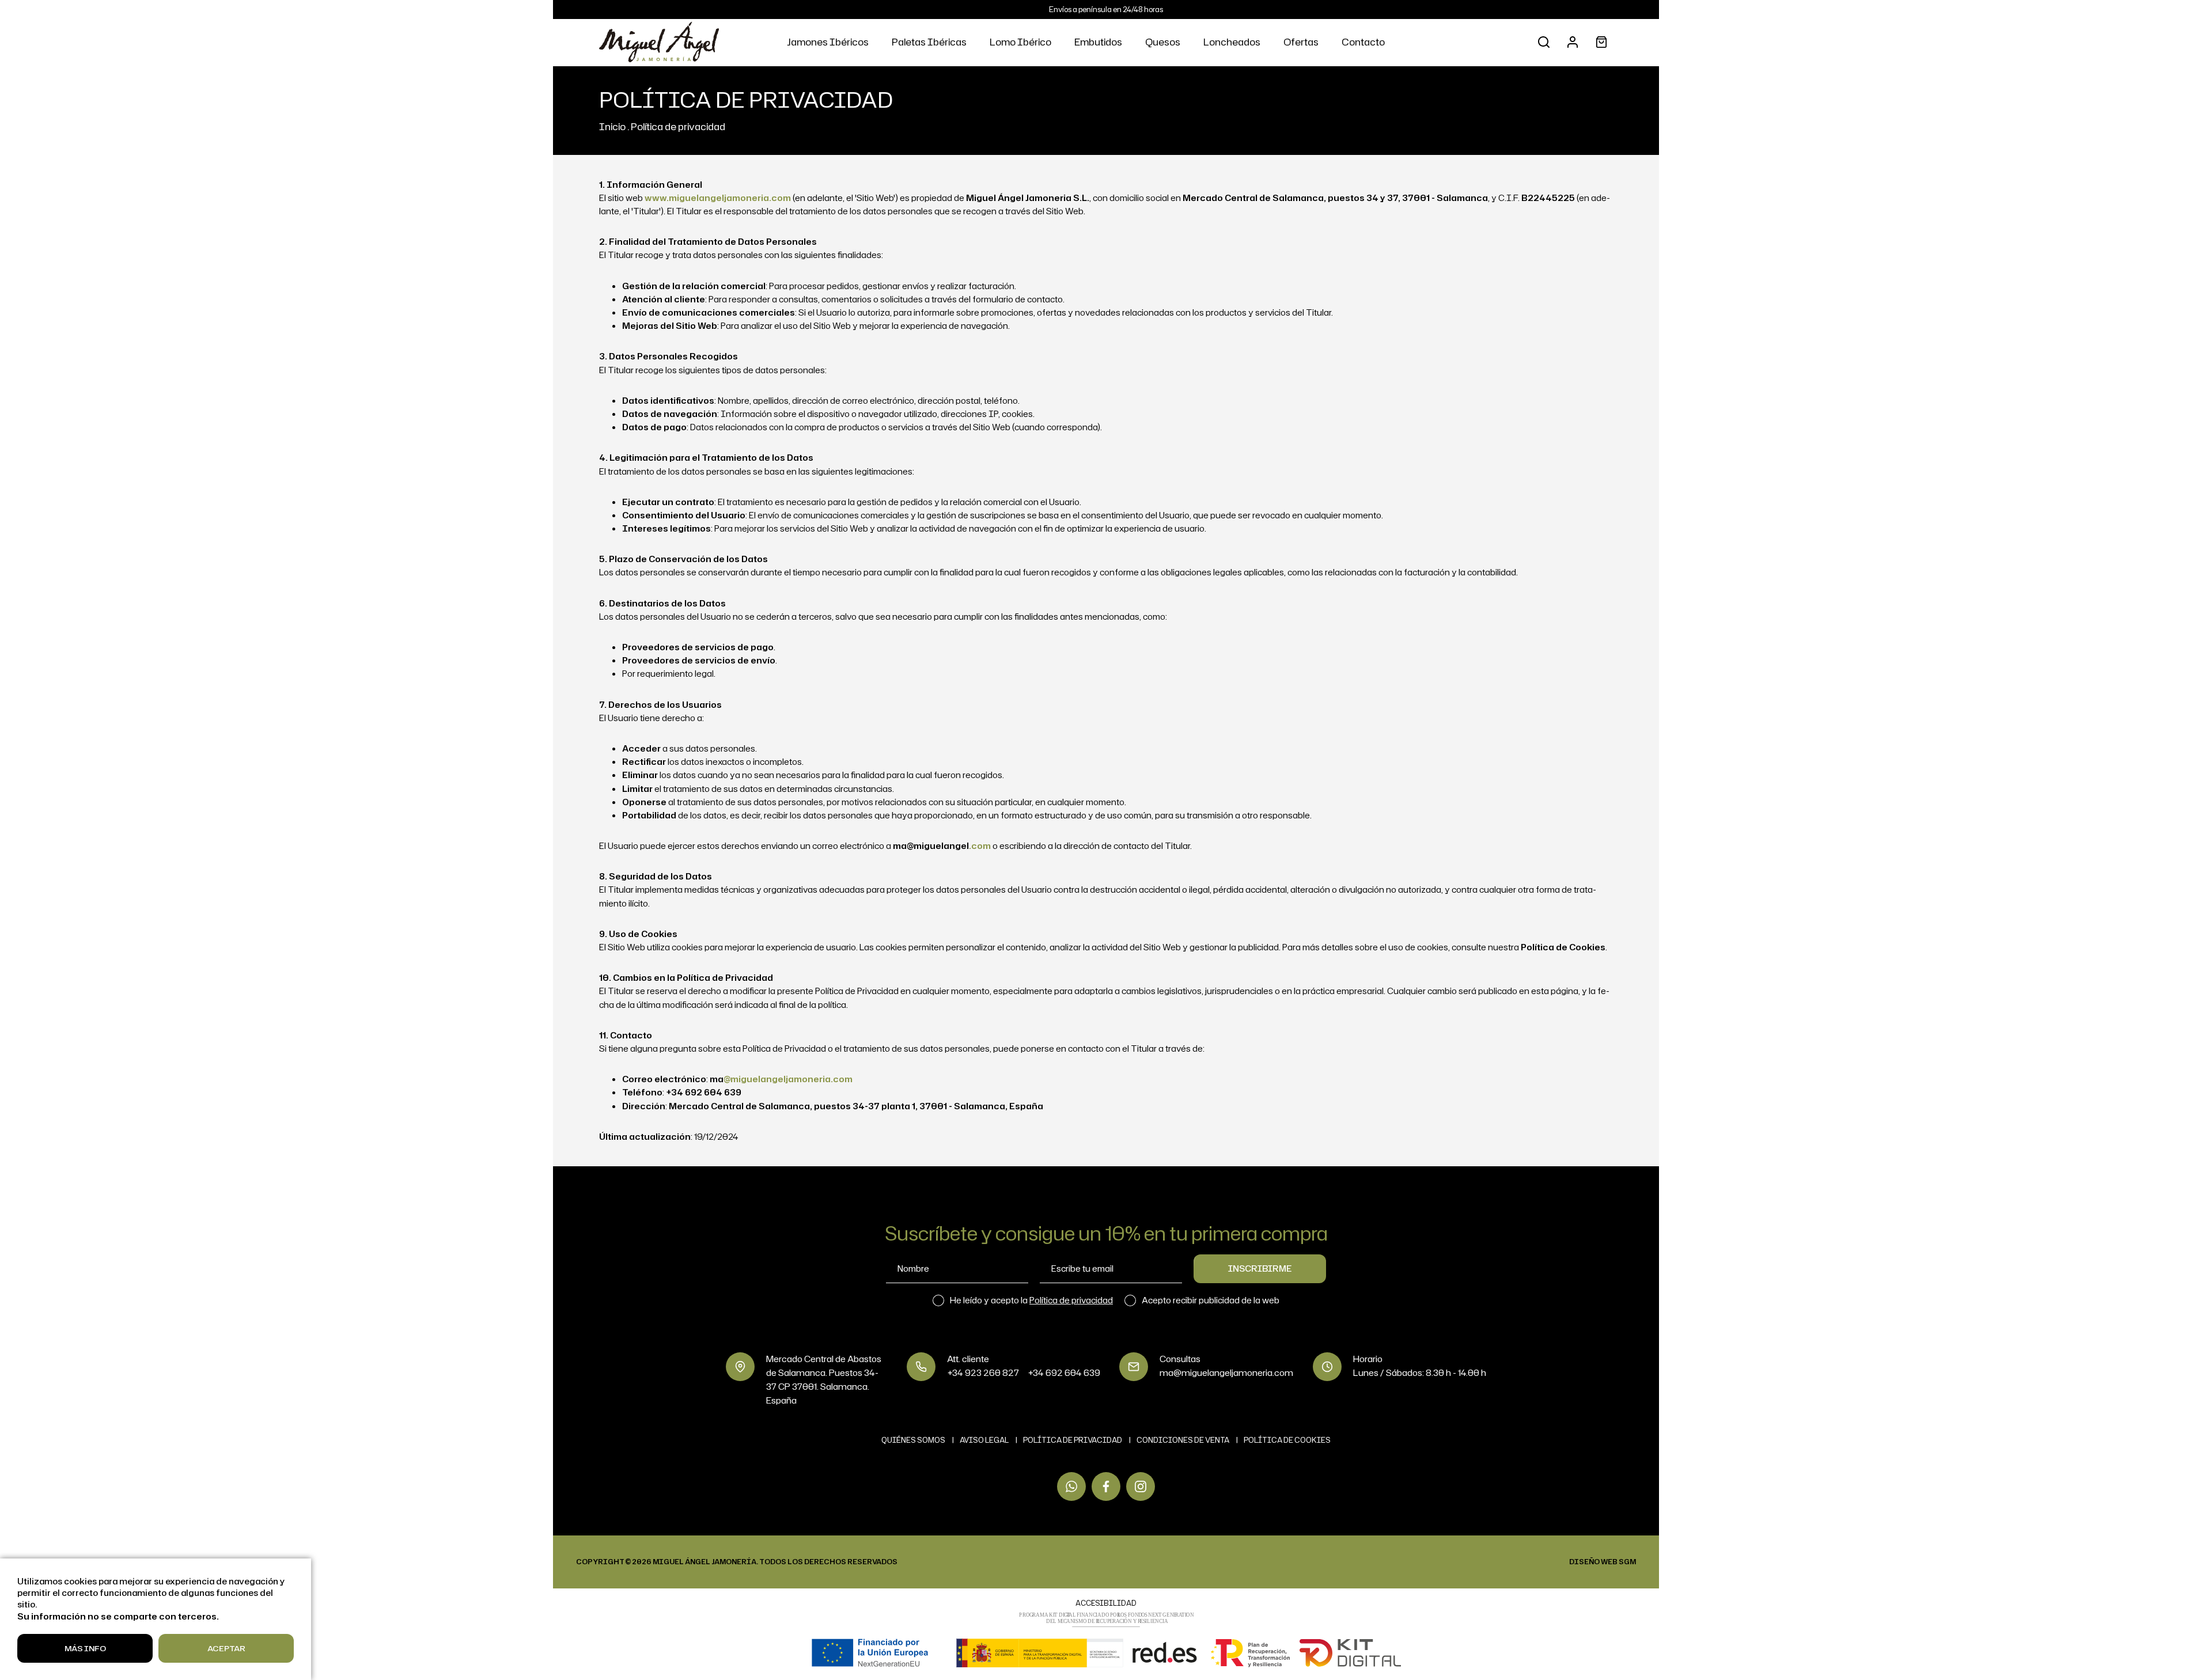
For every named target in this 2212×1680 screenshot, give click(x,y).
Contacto (1363, 42)
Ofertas (1301, 42)
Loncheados (1232, 42)
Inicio (612, 126)
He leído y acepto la (1031, 1300)
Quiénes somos (913, 1440)
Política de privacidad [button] (1071, 1300)
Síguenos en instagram (1141, 1486)
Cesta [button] (1601, 42)
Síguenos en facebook (1106, 1486)
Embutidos (1098, 42)
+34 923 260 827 (983, 1373)
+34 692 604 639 (1064, 1373)
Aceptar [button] (226, 1648)
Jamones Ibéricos (828, 42)
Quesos (1163, 42)
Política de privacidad (678, 126)
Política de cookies (1287, 1440)
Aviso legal (984, 1440)
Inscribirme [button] (1260, 1268)
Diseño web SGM (1603, 1562)
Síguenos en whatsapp (1071, 1486)
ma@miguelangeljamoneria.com (1226, 1373)
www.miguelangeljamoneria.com (718, 198)
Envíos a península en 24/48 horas (1106, 9)
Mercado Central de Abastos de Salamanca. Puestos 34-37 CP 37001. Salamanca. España (824, 1380)
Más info (85, 1648)
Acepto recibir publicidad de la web (1211, 1300)
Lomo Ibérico (1020, 42)
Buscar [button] (1544, 42)
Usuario (1573, 42)
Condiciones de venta (1183, 1440)
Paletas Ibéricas (929, 42)
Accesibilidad (1106, 1603)
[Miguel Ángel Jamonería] (659, 42)
